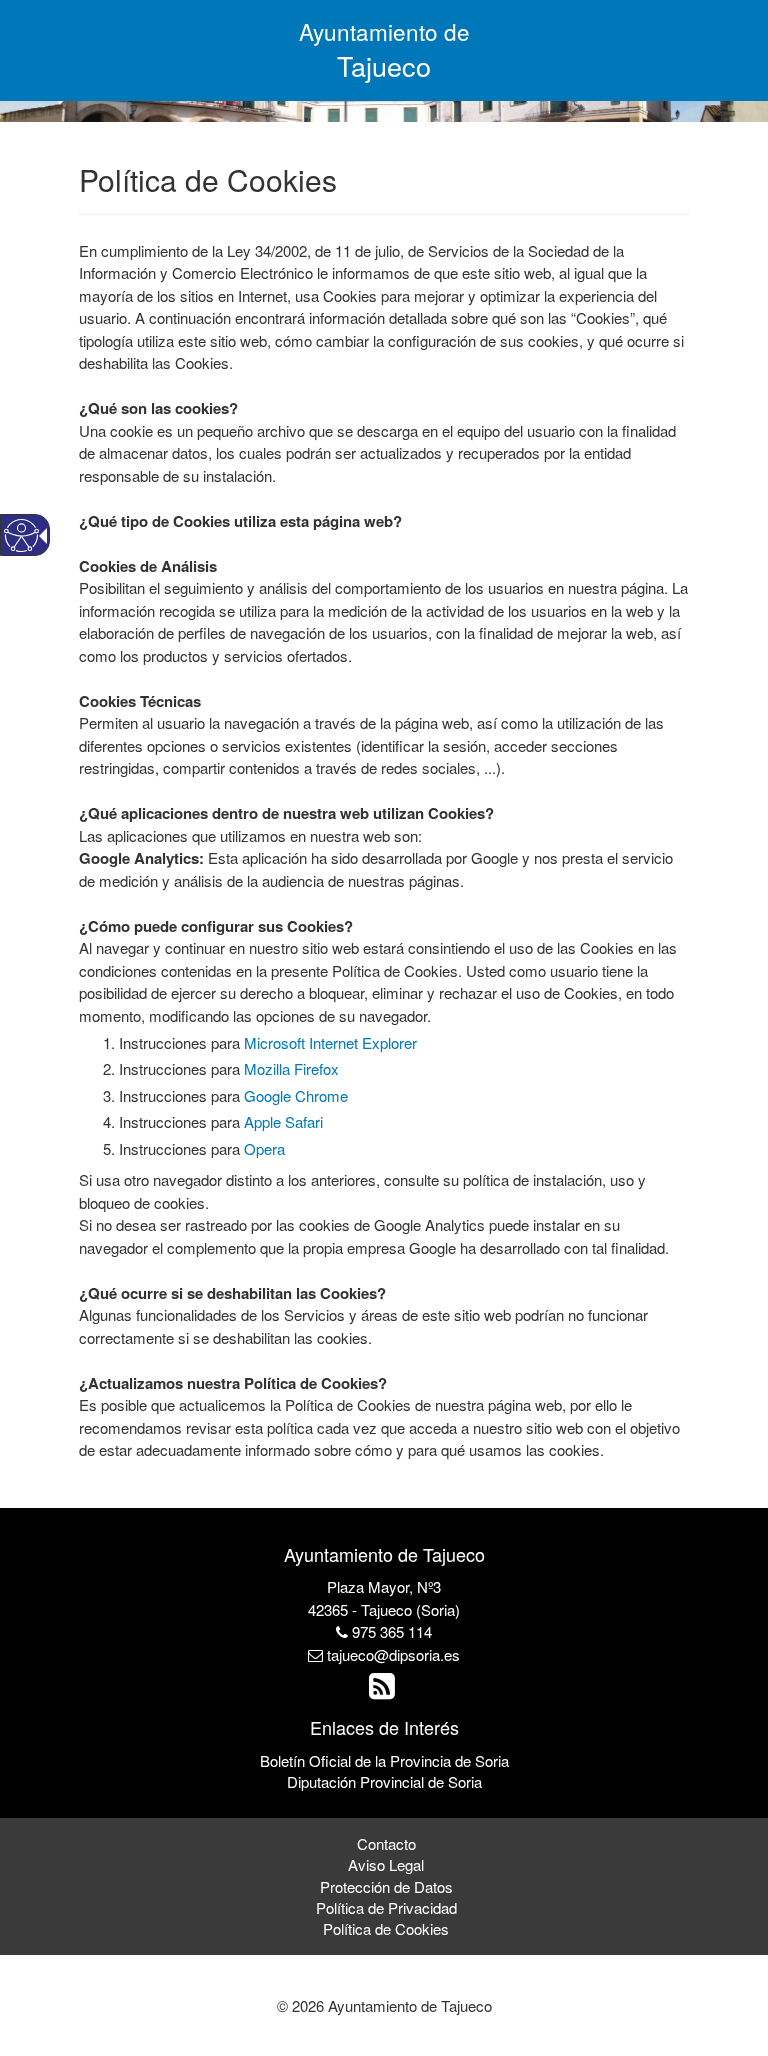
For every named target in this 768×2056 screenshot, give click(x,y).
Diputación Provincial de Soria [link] (384, 1781)
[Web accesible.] (21, 535)
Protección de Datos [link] (386, 1886)
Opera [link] (264, 1148)
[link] (384, 1690)
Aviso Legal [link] (386, 1864)
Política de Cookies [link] (386, 1928)
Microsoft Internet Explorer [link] (330, 1042)
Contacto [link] (386, 1843)
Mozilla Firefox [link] (291, 1068)
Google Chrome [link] (296, 1095)
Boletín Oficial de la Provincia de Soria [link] (384, 1760)
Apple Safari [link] (283, 1121)
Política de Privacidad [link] (386, 1907)
